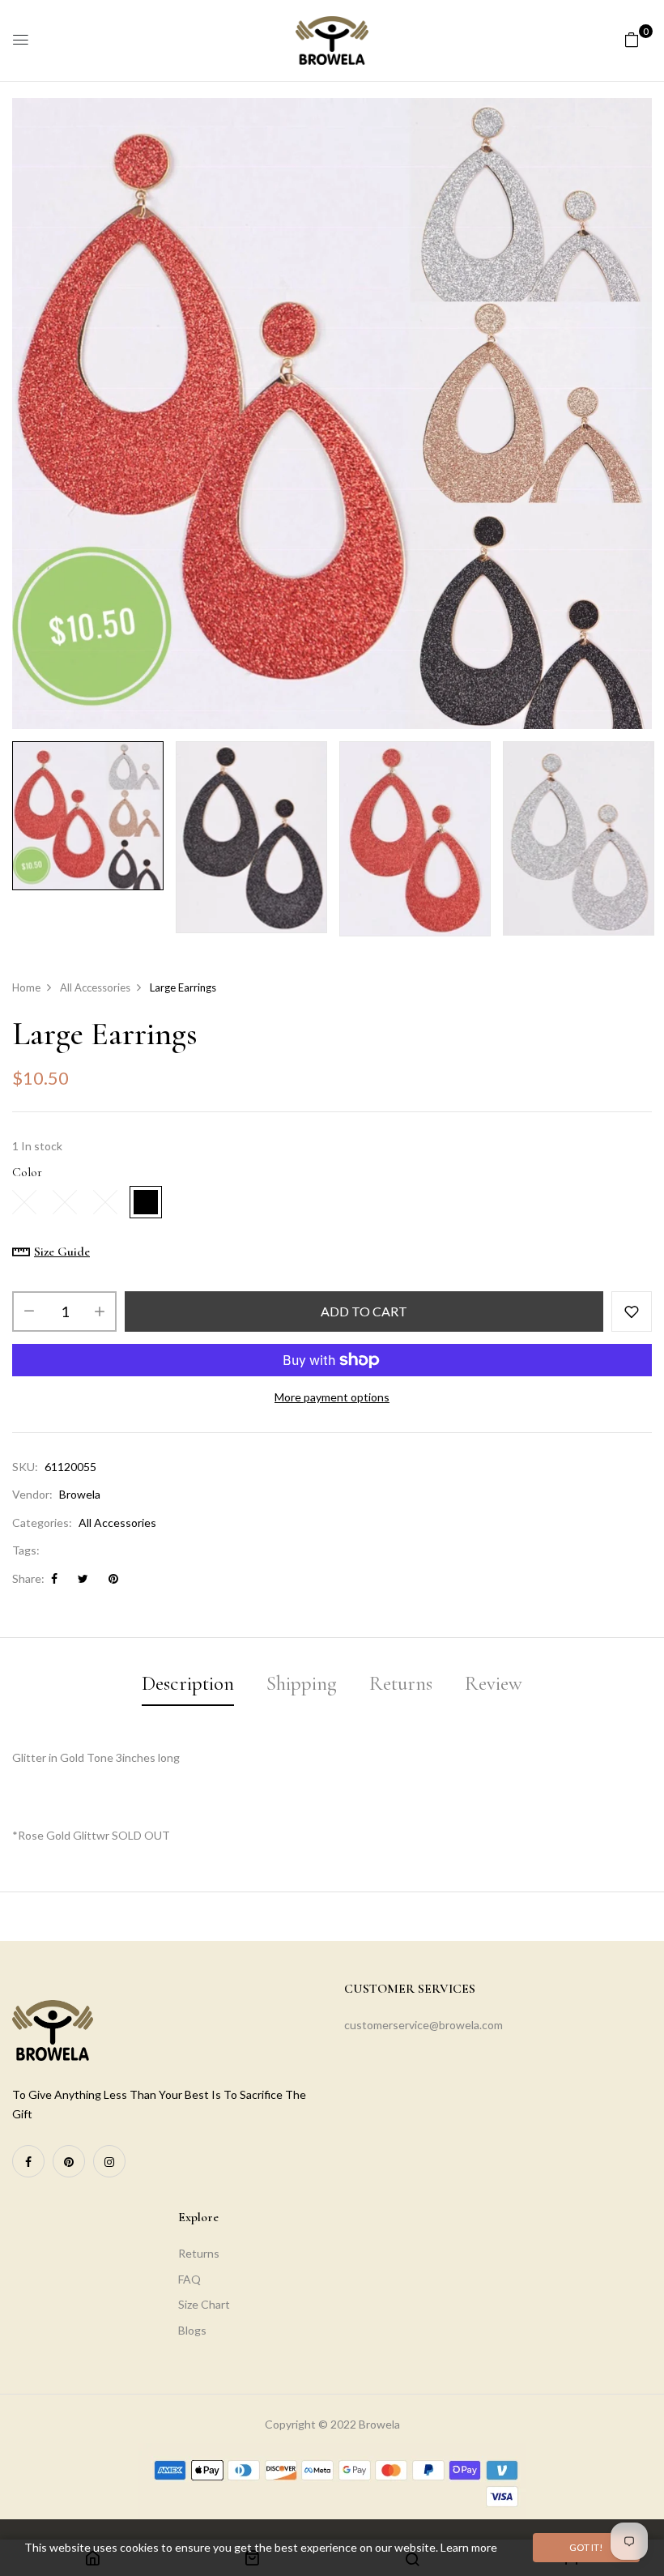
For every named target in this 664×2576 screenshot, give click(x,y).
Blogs (192, 2330)
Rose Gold (146, 1202)
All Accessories (117, 1523)
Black (65, 1202)
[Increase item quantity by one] (100, 1311)
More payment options (332, 1397)
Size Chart (204, 2304)
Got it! (586, 2547)
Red (24, 1202)
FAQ (189, 2279)
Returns (199, 2253)
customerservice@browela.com (424, 2025)
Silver (105, 1202)
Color (27, 1172)
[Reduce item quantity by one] (29, 1311)
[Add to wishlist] (632, 1311)
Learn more (469, 2547)
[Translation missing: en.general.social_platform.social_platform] (28, 2161)
